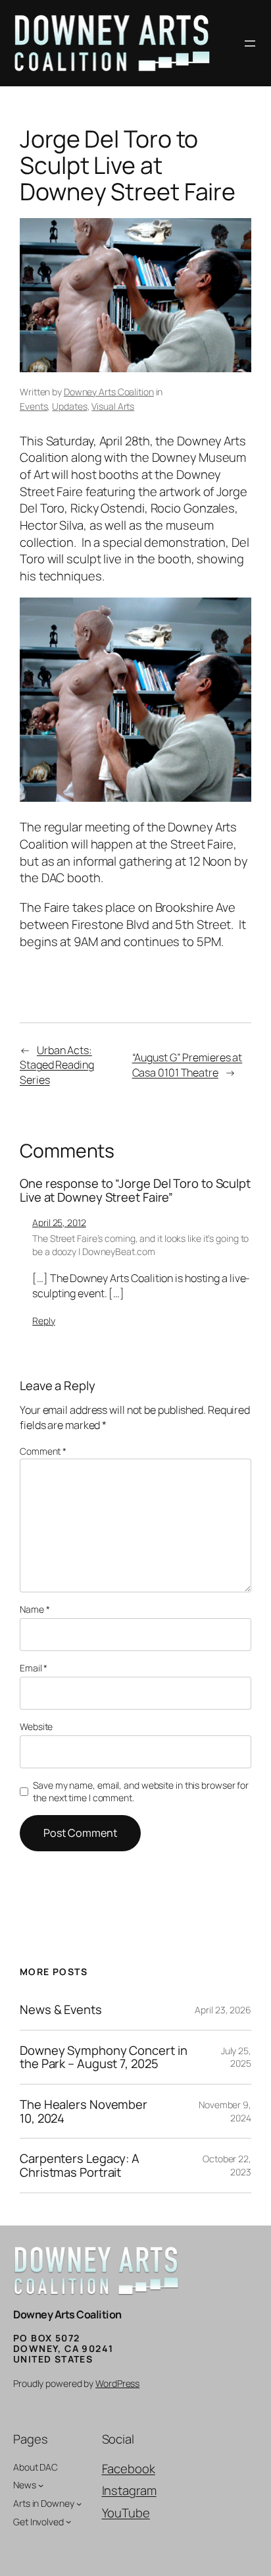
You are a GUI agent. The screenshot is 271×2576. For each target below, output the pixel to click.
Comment (43, 1451)
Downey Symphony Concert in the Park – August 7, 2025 (103, 2057)
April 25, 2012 (59, 1222)
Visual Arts (113, 406)
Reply (44, 1321)
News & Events (61, 2010)
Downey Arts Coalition (109, 392)
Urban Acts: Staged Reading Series (57, 1065)
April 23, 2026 (223, 2010)
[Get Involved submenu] (68, 2521)
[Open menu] (250, 43)
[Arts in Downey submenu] (79, 2504)
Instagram (129, 2490)
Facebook (129, 2469)
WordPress (117, 2383)
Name (35, 1609)
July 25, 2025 (236, 2057)
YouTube (126, 2513)
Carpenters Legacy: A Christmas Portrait (80, 2165)
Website (36, 1726)
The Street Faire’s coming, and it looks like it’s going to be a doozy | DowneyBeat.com (140, 1245)
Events (34, 406)
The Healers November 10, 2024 (84, 2111)
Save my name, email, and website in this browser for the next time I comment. (141, 1792)
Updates (69, 406)
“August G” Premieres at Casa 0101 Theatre (187, 1065)
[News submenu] (41, 2485)
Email (34, 1668)
